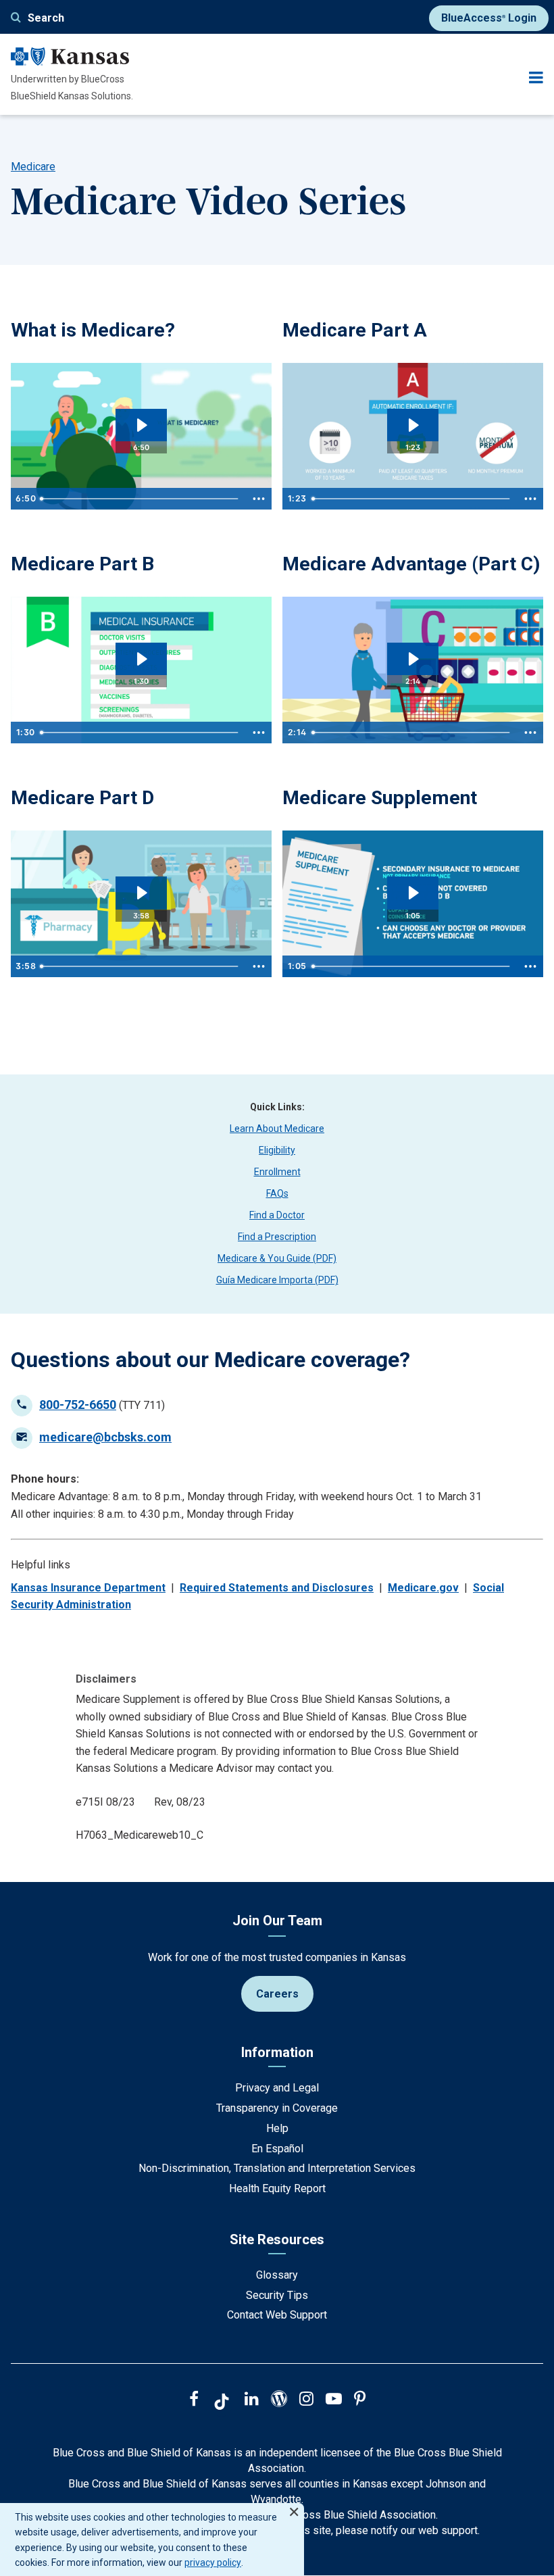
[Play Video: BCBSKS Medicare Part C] (412, 659)
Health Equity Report (277, 2188)
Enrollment (277, 1172)
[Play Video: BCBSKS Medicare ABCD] (141, 425)
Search (46, 18)
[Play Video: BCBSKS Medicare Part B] (141, 659)
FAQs (277, 1193)
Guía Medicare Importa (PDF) (277, 1280)
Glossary (277, 2275)
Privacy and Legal (277, 2088)
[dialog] (152, 2540)
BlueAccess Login (489, 18)
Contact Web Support (277, 2315)
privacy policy (213, 2562)
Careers (277, 1994)
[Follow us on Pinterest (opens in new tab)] (360, 2400)
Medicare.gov (423, 1588)
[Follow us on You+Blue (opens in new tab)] (279, 2400)
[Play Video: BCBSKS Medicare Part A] (412, 425)
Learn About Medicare (277, 1129)
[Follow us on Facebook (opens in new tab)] (194, 2400)
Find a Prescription (277, 1237)
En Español (277, 2149)
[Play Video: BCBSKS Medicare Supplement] (412, 893)
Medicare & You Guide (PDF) (277, 1258)
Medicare (33, 167)
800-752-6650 (78, 1405)
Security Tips (277, 2295)
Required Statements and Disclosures (277, 1588)
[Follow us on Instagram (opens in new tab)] (306, 2400)
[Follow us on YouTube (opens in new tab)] (334, 2400)
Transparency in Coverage (277, 2108)
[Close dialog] (294, 2506)
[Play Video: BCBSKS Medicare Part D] (141, 893)
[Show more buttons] (259, 499)
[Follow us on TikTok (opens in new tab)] (222, 2404)
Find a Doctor (277, 1215)
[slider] (141, 499)
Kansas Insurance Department (88, 1588)
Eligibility (277, 1150)
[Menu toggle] (536, 77)
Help (277, 2128)
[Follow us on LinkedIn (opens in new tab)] (252, 2400)
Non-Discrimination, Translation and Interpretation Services (277, 2168)
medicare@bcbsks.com (105, 1437)
